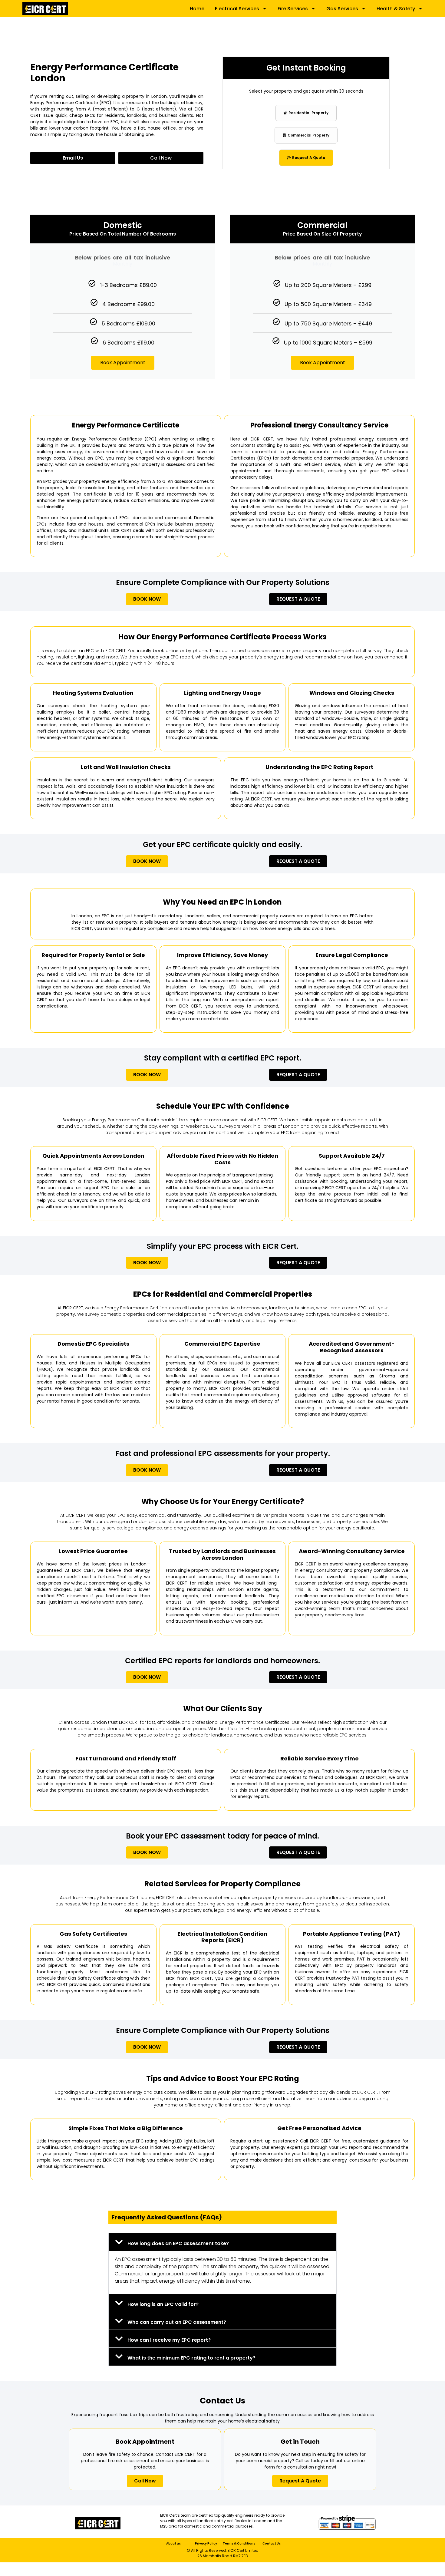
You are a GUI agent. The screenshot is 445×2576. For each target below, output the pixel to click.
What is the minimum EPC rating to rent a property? (191, 2358)
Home (197, 9)
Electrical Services (237, 9)
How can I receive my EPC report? (169, 2340)
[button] (222, 2242)
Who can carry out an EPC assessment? (177, 2322)
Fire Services (293, 9)
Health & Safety (396, 9)
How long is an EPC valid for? (163, 2304)
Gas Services (342, 9)
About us (173, 2543)
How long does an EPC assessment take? (178, 2243)
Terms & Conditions (239, 2543)
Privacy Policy (206, 2543)
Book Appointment (123, 363)
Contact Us (272, 2543)
